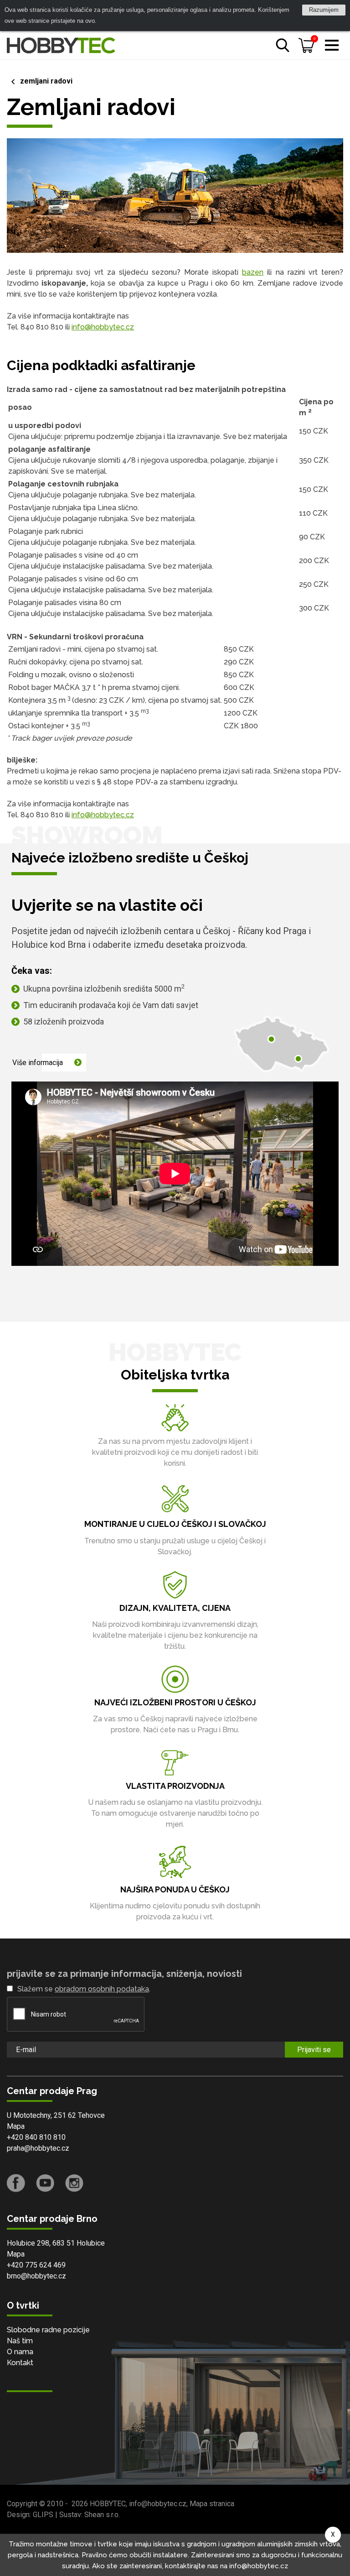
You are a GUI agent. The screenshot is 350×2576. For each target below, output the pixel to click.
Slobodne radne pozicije (48, 2330)
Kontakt (20, 2363)
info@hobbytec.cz (103, 327)
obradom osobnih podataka (102, 1989)
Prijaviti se (314, 2050)
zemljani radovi (46, 81)
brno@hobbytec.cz (36, 2276)
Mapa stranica (212, 2504)
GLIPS (43, 2515)
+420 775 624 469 (36, 2265)
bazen (253, 272)
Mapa (16, 2126)
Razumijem (324, 10)
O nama (20, 2352)
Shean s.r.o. (102, 2515)
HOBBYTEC (108, 2504)
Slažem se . (84, 1989)
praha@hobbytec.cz (38, 2148)
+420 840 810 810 (36, 2137)
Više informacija (38, 1063)
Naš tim (20, 2341)
